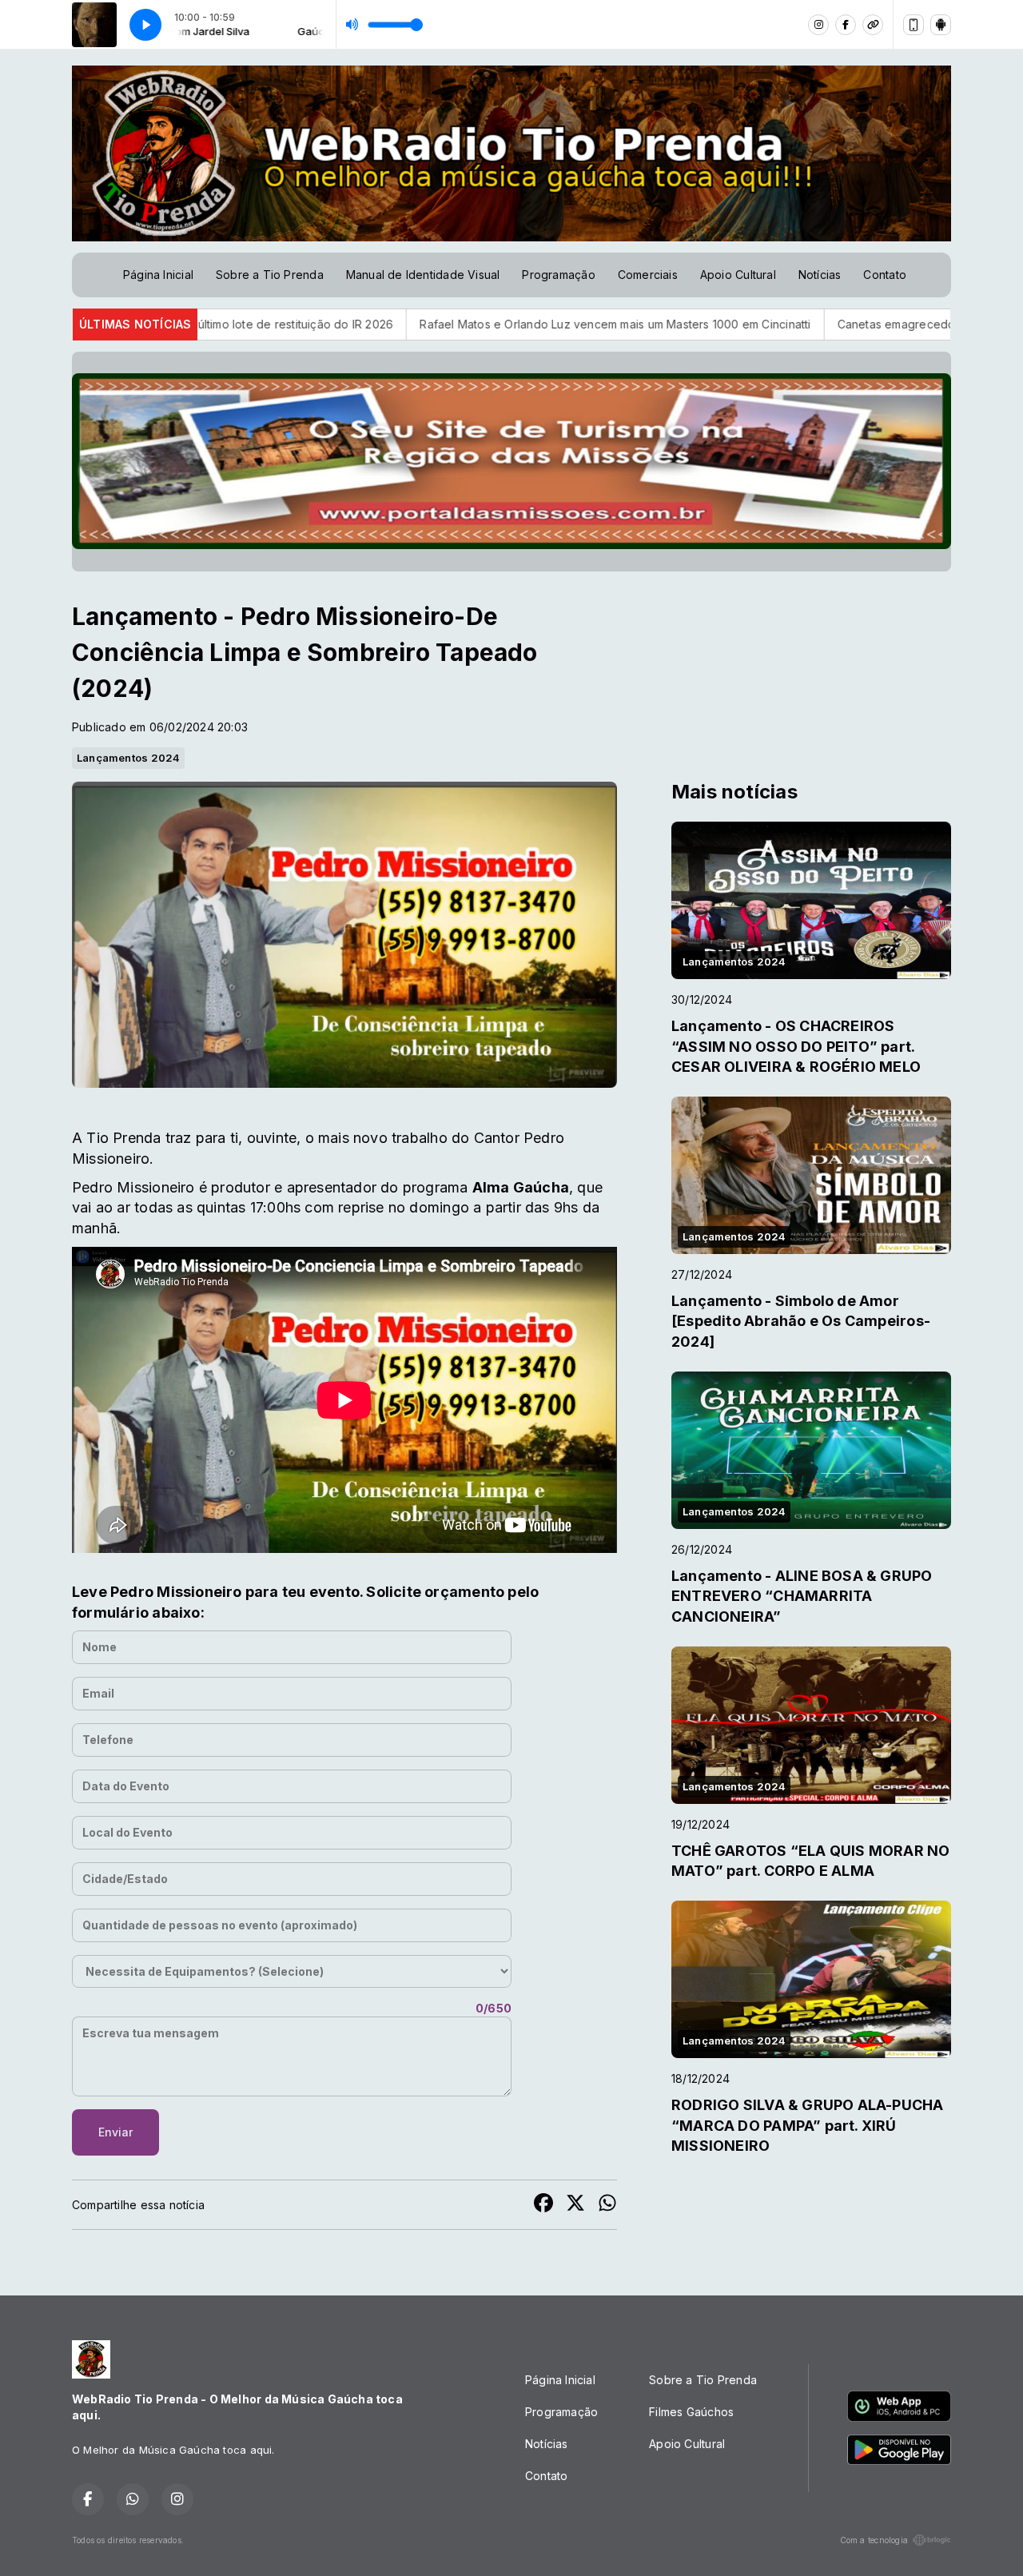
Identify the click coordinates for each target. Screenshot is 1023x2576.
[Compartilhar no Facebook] (543, 2205)
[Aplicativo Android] (941, 25)
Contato (884, 275)
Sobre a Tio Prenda (270, 275)
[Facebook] (846, 25)
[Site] (873, 25)
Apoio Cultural (738, 275)
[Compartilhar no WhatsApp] (607, 2205)
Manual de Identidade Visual (423, 275)
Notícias (820, 275)
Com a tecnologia (874, 2540)
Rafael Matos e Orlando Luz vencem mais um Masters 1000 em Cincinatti (426, 324)
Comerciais (648, 275)
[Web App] (914, 25)
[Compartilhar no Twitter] (575, 2205)
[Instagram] (818, 25)
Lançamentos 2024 (128, 758)
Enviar (115, 2132)
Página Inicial (158, 275)
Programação (558, 275)
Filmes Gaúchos (691, 2412)
